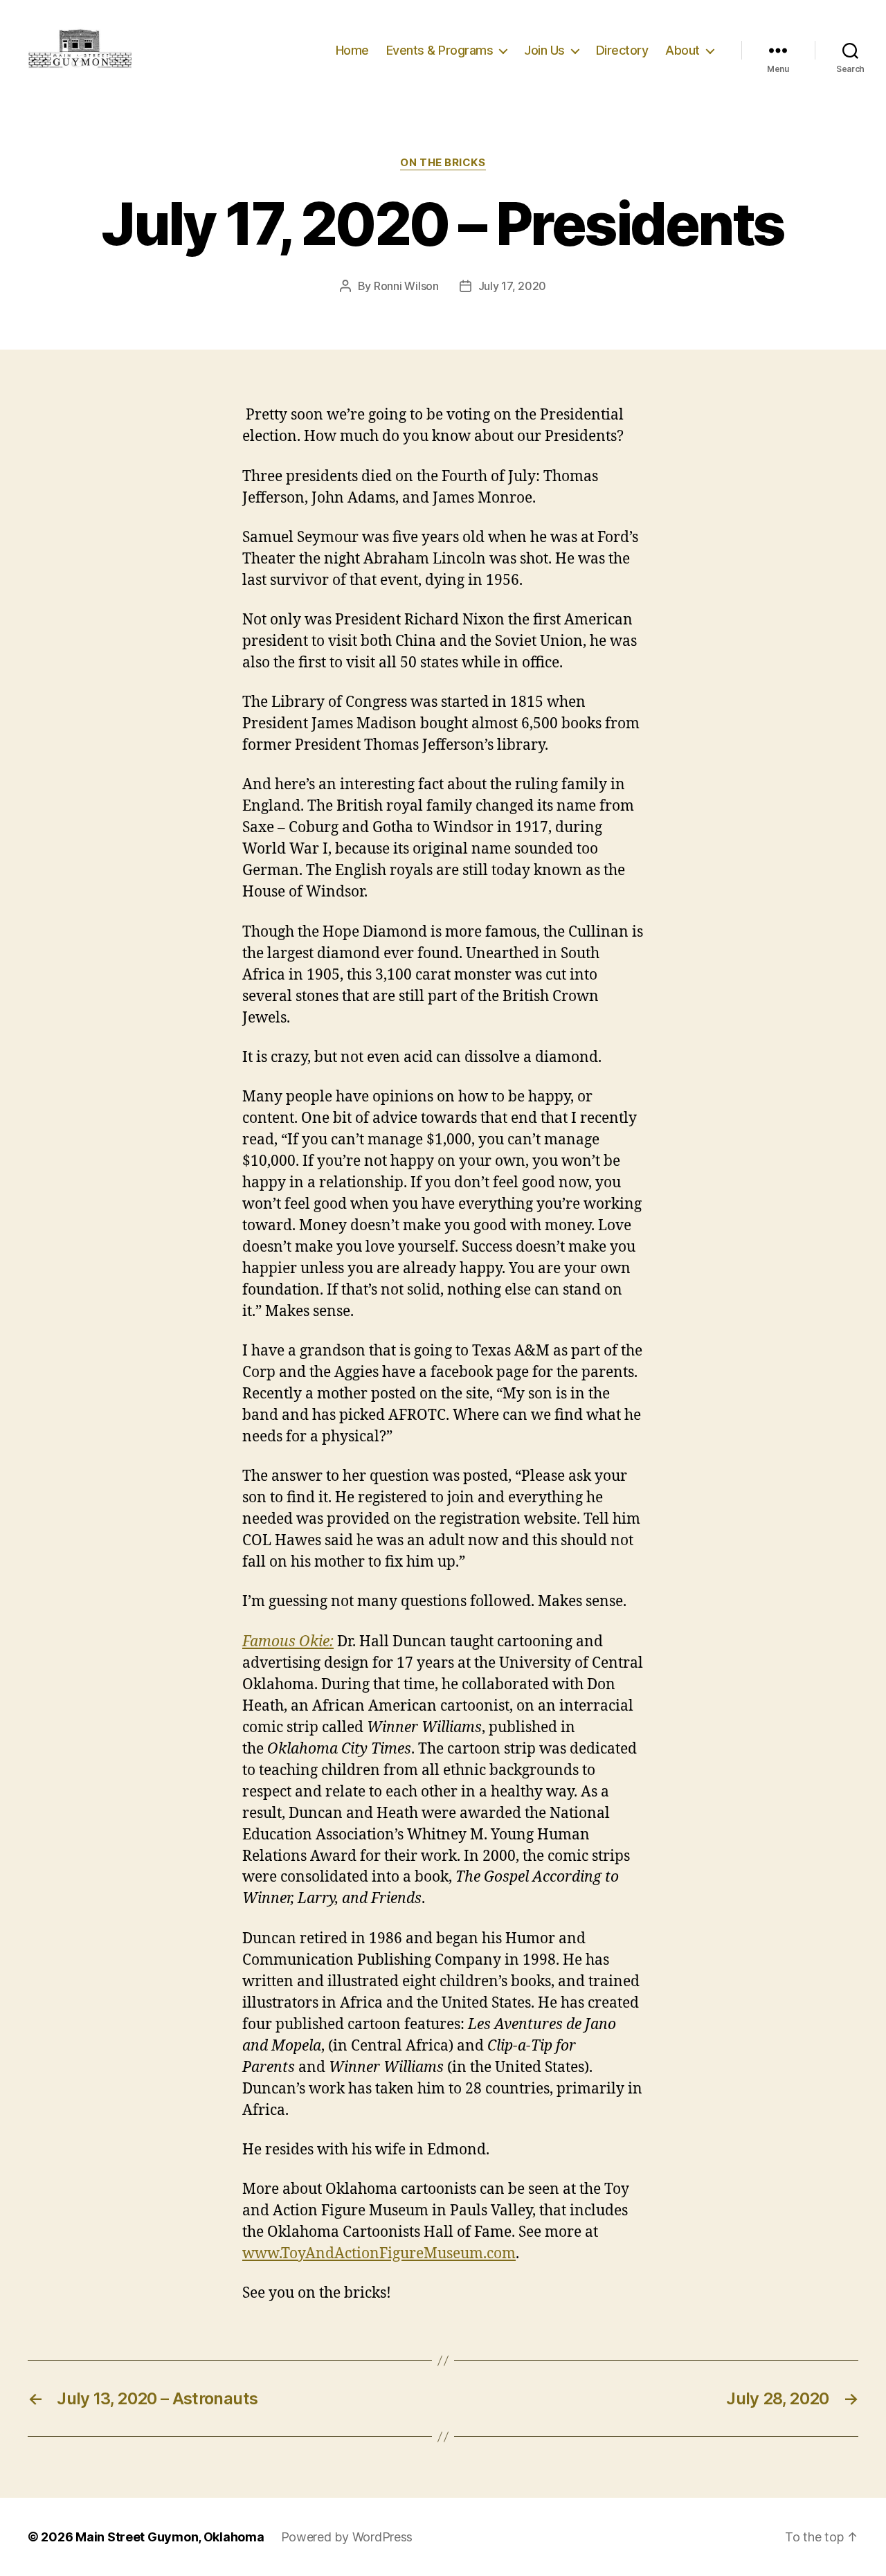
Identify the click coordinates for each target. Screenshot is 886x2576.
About (682, 50)
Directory (622, 50)
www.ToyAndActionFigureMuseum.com (379, 2254)
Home (352, 50)
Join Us (544, 50)
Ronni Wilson (406, 286)
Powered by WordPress (347, 2537)
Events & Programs (440, 50)
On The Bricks (443, 163)
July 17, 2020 (513, 286)
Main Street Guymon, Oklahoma (170, 2537)
